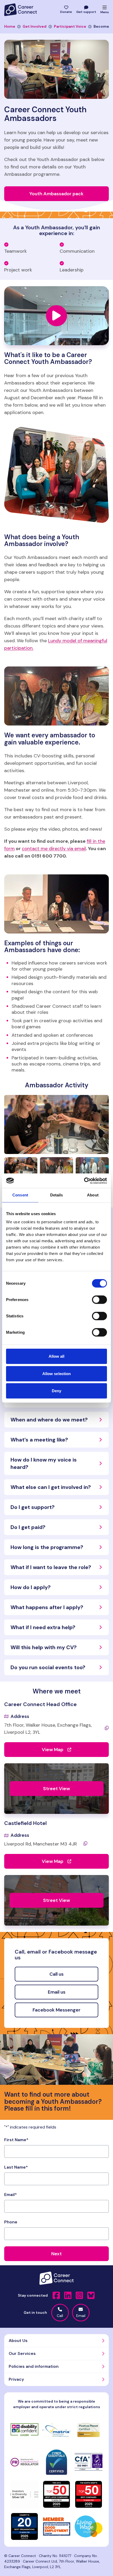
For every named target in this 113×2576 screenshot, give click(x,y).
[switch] (99, 1300)
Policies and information (34, 2366)
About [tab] (93, 1195)
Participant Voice (70, 26)
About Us (18, 2341)
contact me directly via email (54, 849)
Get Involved (35, 26)
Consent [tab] (20, 1195)
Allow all (57, 1356)
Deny (56, 1391)
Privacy (16, 2379)
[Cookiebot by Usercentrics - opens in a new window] (84, 1181)
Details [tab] (57, 1195)
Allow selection (57, 1373)
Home (10, 26)
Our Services (22, 2353)
